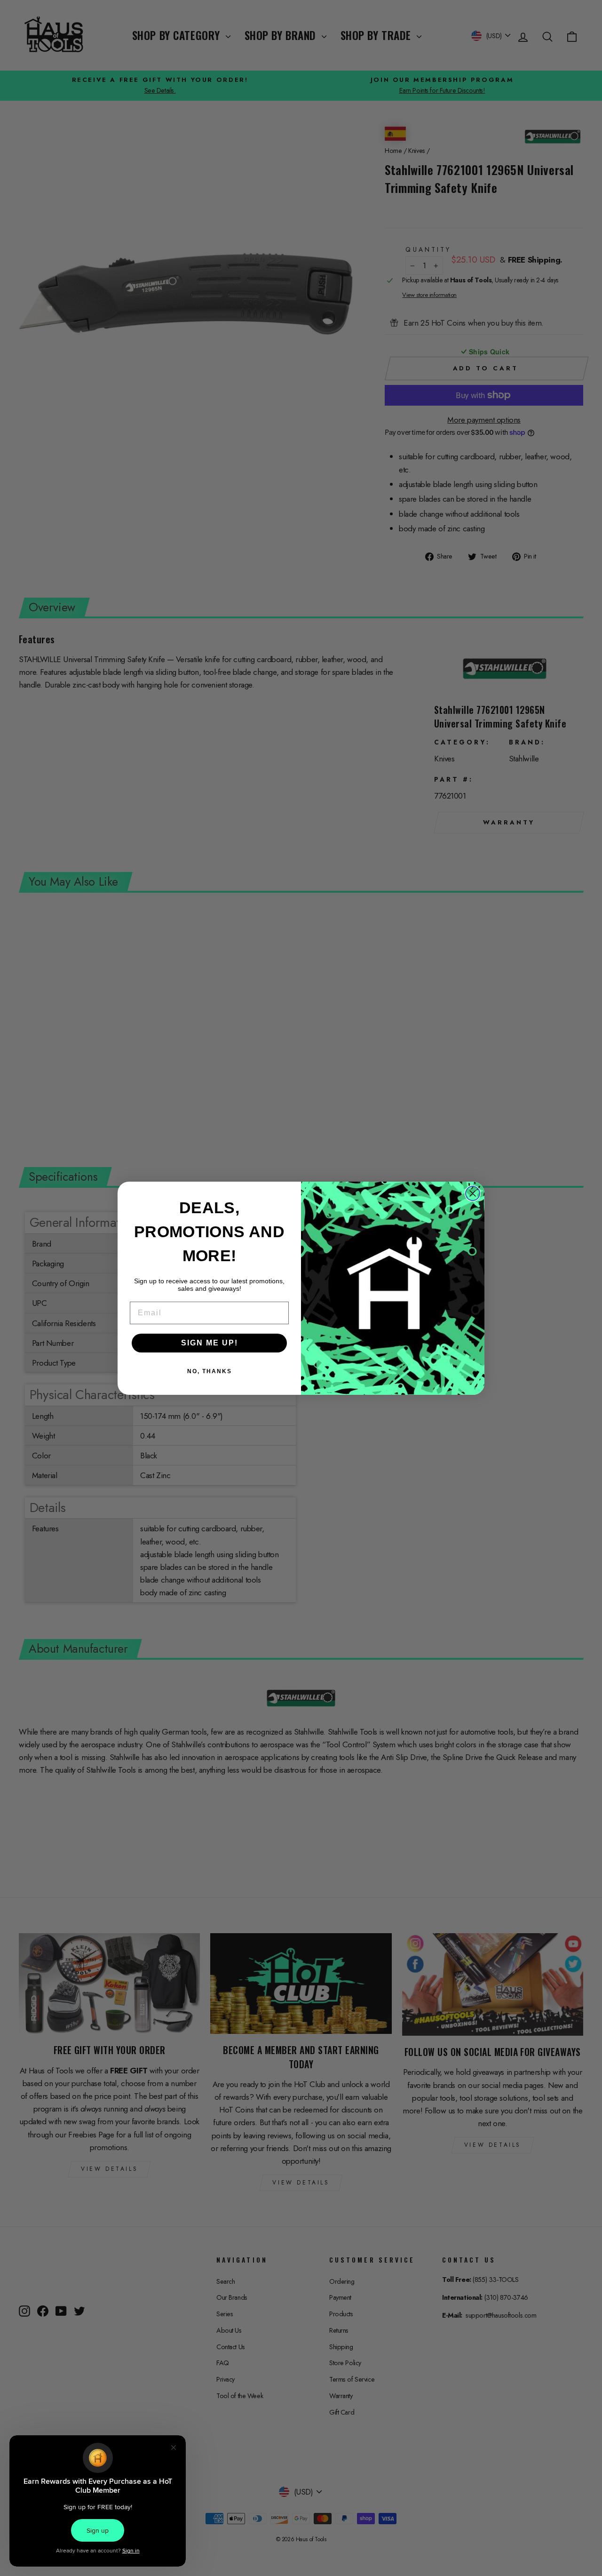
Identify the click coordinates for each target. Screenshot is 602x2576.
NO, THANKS (210, 1371)
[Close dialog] (473, 1193)
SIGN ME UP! (210, 1343)
